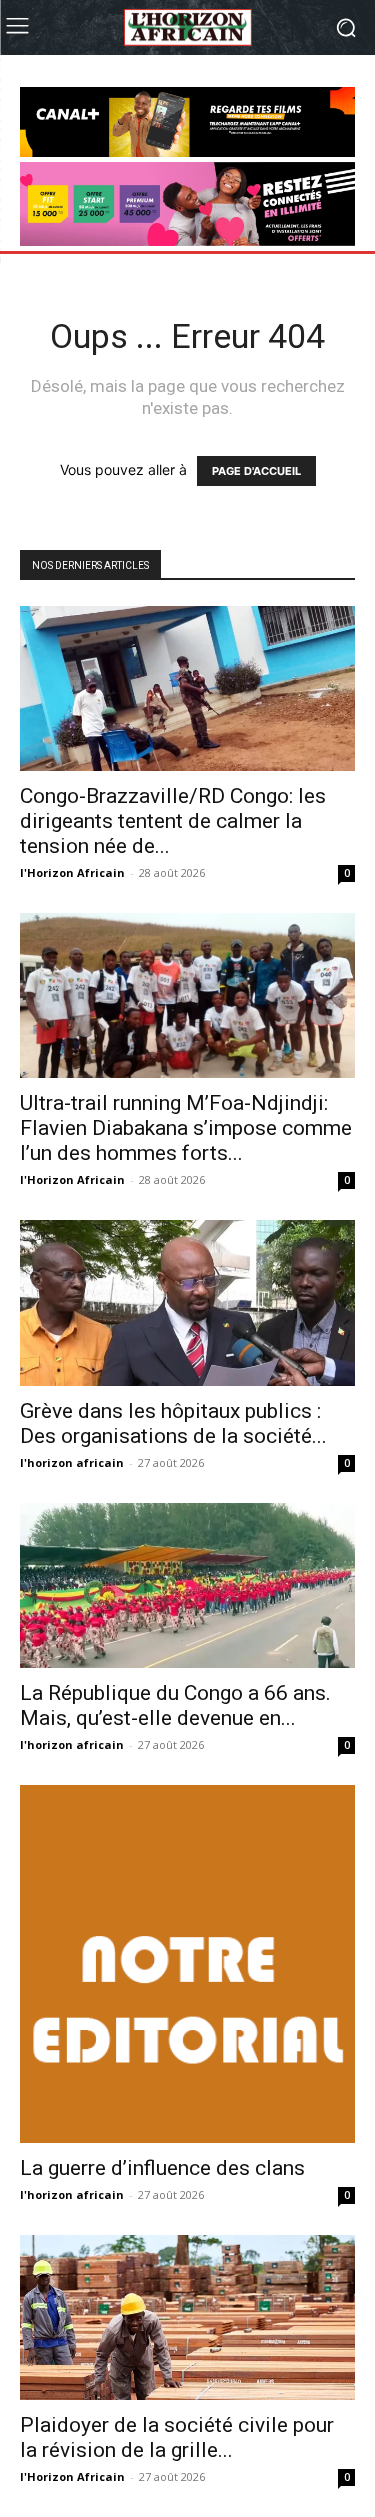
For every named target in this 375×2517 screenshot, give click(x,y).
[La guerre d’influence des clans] (187, 1963)
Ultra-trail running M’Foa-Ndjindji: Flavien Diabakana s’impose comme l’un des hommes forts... (186, 1128)
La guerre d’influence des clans (162, 2168)
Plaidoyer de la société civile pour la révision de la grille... (177, 2437)
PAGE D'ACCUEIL (256, 471)
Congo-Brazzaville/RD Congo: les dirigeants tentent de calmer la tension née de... (173, 821)
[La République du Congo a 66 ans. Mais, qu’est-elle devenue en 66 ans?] (187, 1585)
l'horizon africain (72, 1462)
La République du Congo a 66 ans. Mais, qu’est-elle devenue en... (175, 1705)
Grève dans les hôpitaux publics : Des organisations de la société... (173, 1423)
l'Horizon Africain (72, 872)
